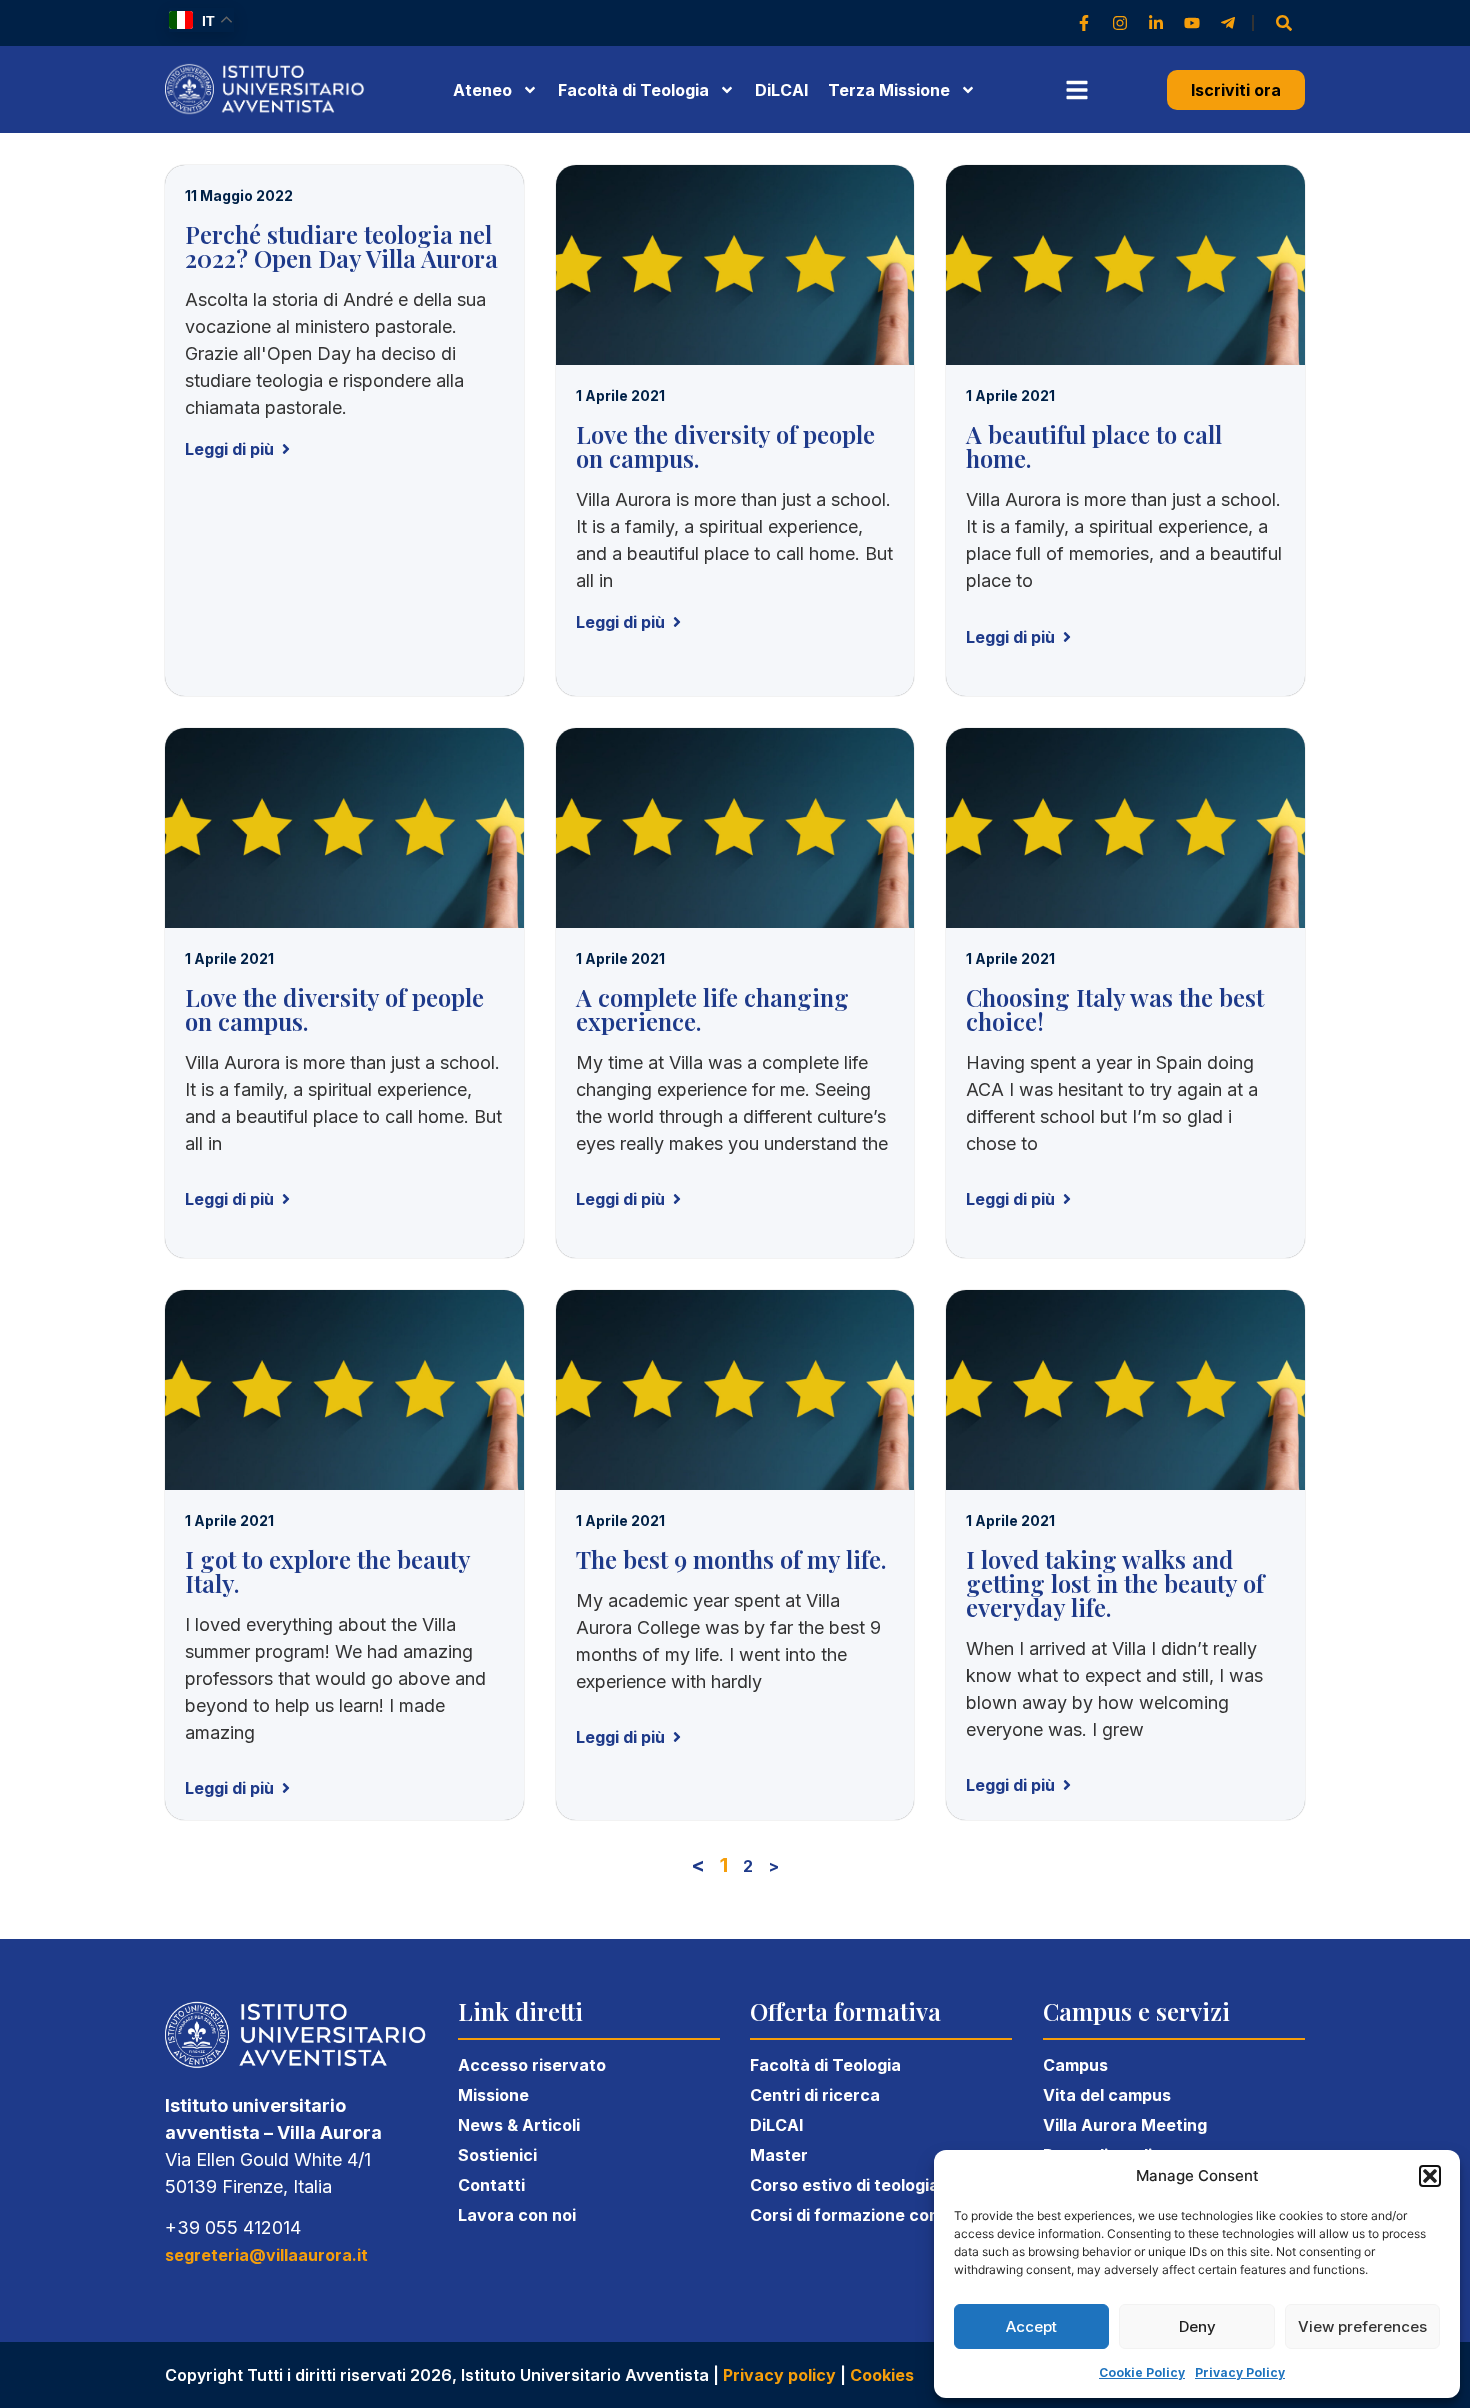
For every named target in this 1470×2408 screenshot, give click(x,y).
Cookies (882, 2375)
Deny (1197, 2326)
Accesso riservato (532, 2065)
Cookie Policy (1142, 2372)
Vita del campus (1107, 2095)
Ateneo (482, 90)
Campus (1075, 2065)
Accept (1031, 2326)
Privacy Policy (1240, 2372)
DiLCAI (781, 90)
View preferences (1362, 2326)
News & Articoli (519, 2125)
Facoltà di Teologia (825, 2065)
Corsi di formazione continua (865, 2215)
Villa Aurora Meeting (1125, 2125)
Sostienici (497, 2155)
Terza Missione (889, 90)
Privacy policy (779, 2375)
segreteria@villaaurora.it (266, 2255)
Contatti (491, 2185)
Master (779, 2155)
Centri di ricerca (815, 2095)
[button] (1430, 2176)
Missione (493, 2095)
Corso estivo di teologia (844, 2185)
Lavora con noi (517, 2215)
